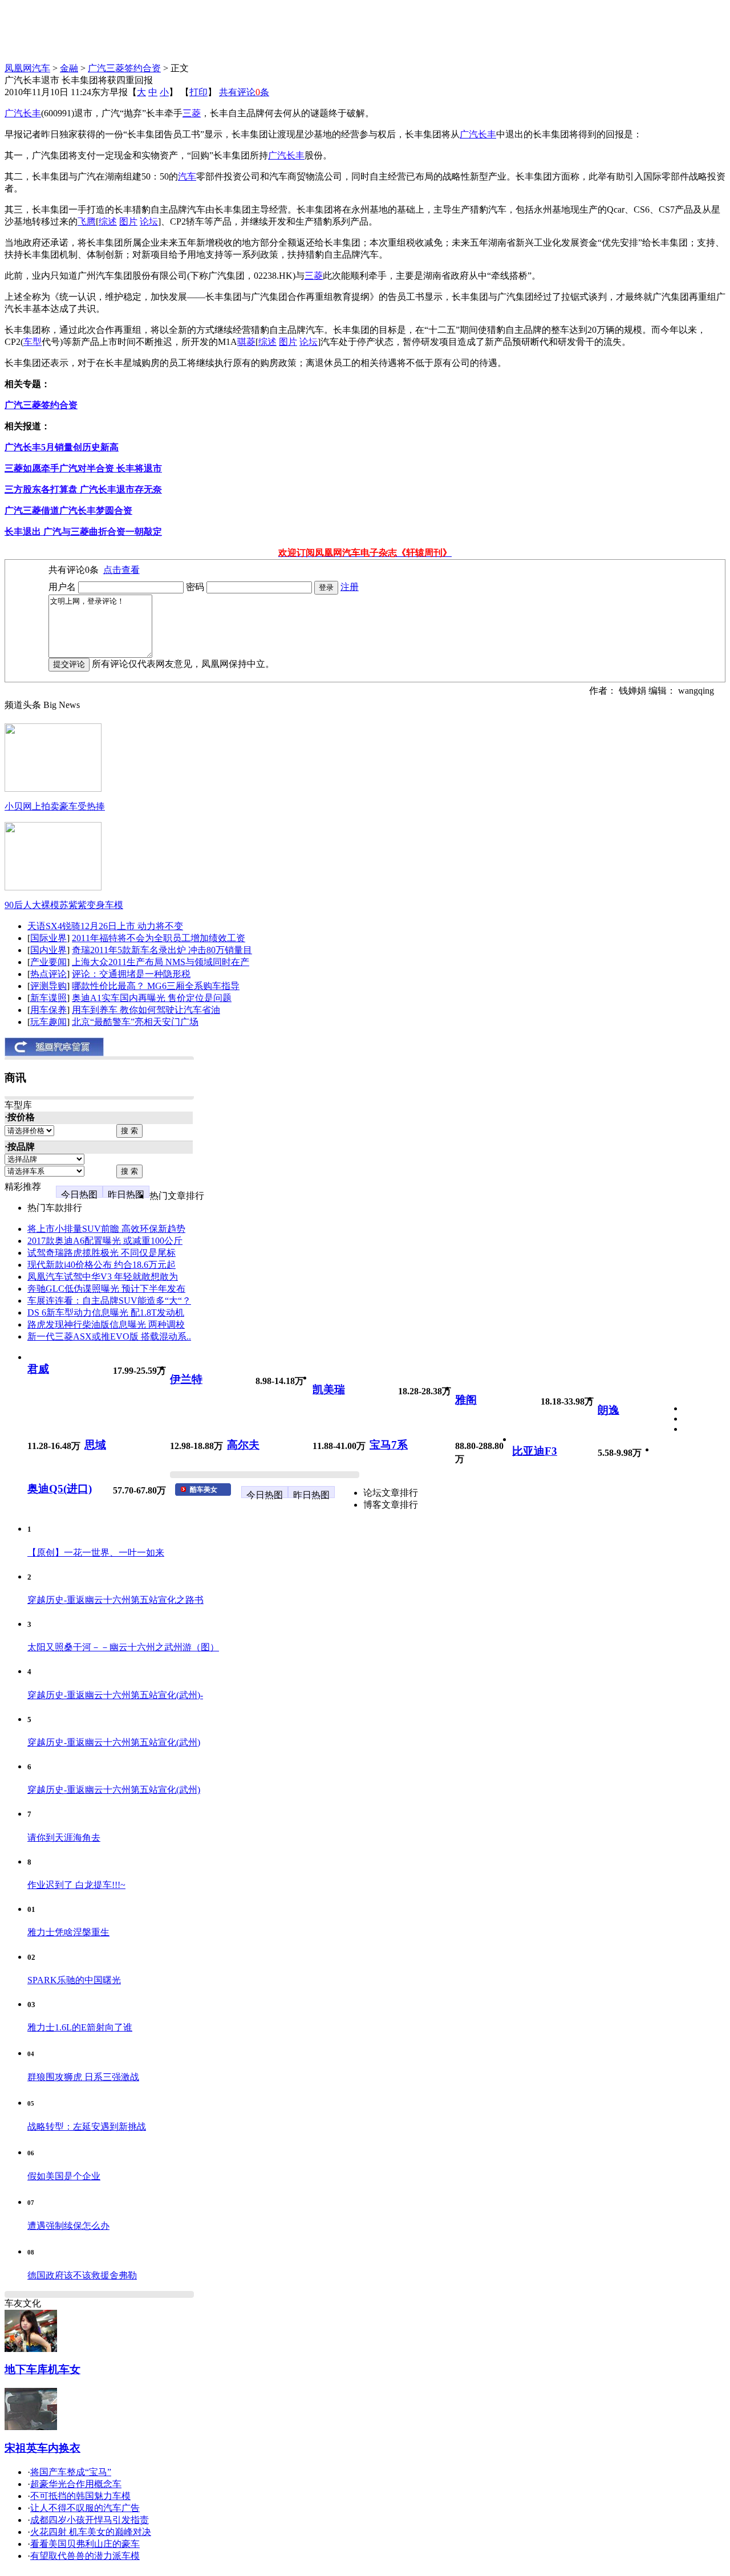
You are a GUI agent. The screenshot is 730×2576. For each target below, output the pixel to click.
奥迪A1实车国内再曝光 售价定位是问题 (152, 998)
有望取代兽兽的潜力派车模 (85, 2556)
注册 (350, 587)
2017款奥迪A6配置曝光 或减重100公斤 (105, 1241)
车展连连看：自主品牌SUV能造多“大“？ (109, 1301)
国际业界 (48, 938)
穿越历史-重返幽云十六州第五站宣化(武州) (114, 1742)
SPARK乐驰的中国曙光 (74, 1980)
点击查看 (121, 570)
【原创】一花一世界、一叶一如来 (96, 1552)
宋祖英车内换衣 (42, 2448)
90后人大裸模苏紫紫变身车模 (64, 905)
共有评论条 (244, 92)
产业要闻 (48, 962)
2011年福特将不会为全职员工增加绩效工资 (159, 938)
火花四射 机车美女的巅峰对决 (91, 2532)
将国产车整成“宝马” (71, 2472)
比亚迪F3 (535, 1451)
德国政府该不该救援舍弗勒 (82, 2275)
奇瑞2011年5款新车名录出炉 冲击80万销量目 (162, 950)
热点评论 (48, 974)
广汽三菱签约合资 (124, 68)
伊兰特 (186, 1379)
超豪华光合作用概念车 (76, 2484)
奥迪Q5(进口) (60, 1489)
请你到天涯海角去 (64, 1838)
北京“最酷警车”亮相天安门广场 (135, 1022)
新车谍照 (48, 998)
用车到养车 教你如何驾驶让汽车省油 (146, 1010)
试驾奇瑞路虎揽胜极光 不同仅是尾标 (102, 1253)
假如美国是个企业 (64, 2176)
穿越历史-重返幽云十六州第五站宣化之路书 (115, 1600)
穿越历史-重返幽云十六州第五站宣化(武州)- (115, 1695)
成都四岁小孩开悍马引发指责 (90, 2520)
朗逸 (609, 1410)
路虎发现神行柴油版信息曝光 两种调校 (106, 1324)
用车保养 (48, 1010)
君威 (38, 1369)
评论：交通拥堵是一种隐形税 (131, 974)
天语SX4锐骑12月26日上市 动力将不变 (105, 926)
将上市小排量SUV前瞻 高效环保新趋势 (106, 1229)
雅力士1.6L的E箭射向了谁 (80, 2027)
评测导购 (48, 986)
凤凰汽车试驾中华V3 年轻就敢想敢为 (103, 1277)
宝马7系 (389, 1445)
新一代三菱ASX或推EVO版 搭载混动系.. (109, 1336)
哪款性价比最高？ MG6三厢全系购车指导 (156, 986)
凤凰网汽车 (27, 68)
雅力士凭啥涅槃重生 (68, 1932)
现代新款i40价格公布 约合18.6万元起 (102, 1265)
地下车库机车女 (42, 2369)
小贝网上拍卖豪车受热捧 (55, 806)
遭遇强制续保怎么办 (68, 2226)
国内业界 (48, 950)
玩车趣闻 (48, 1022)
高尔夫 (243, 1445)
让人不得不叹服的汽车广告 (85, 2508)
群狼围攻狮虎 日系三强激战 (83, 2077)
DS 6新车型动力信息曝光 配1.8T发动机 (106, 1313)
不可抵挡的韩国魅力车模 (80, 2496)
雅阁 (466, 1400)
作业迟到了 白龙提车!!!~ (76, 1885)
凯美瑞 (329, 1389)
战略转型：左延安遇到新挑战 (87, 2127)
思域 (95, 1445)
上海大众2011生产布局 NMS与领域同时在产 (161, 962)
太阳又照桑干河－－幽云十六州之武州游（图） (123, 1647)
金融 (69, 68)
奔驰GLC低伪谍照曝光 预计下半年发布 (106, 1289)
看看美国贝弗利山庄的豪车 (85, 2544)
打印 (198, 92)
